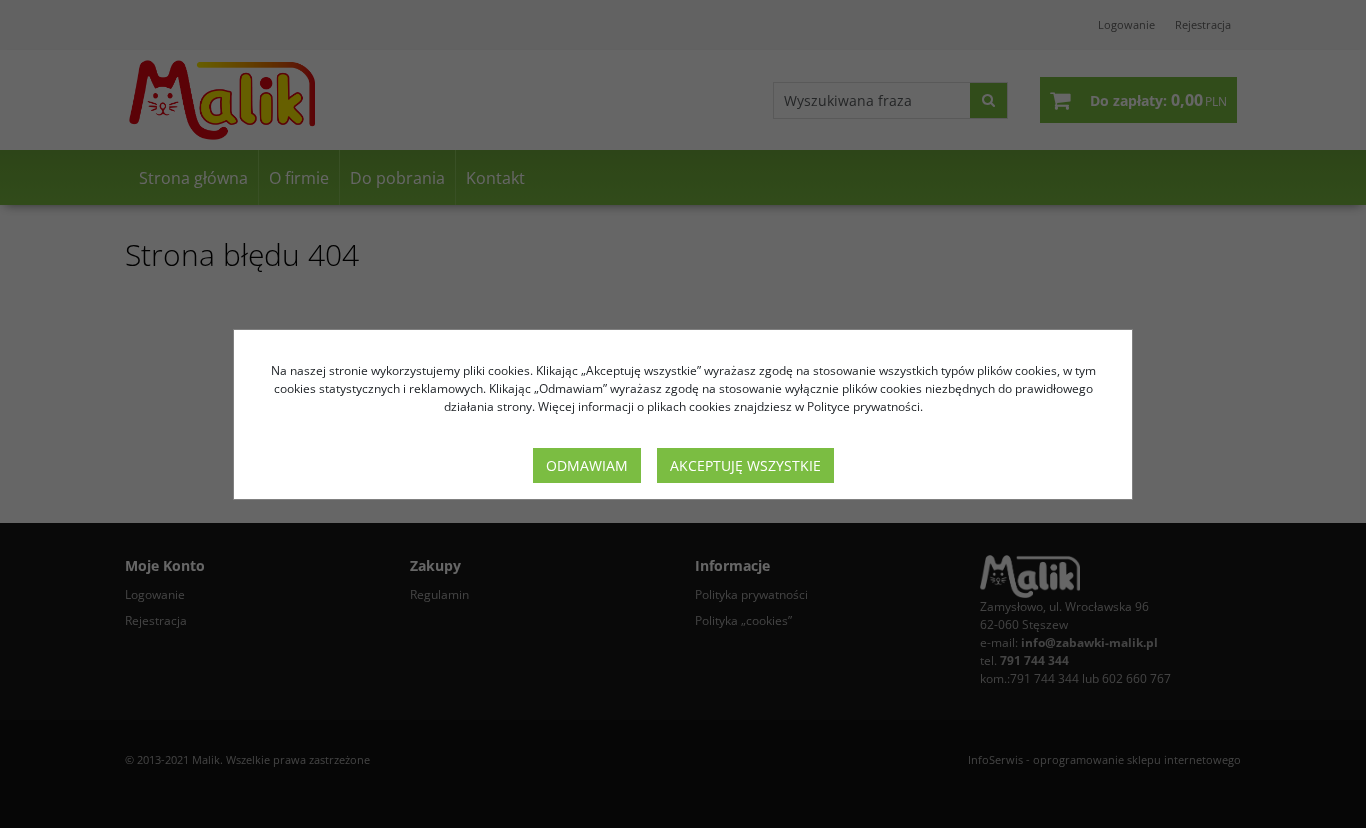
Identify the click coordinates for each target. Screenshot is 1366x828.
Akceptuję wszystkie (745, 465)
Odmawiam (587, 465)
